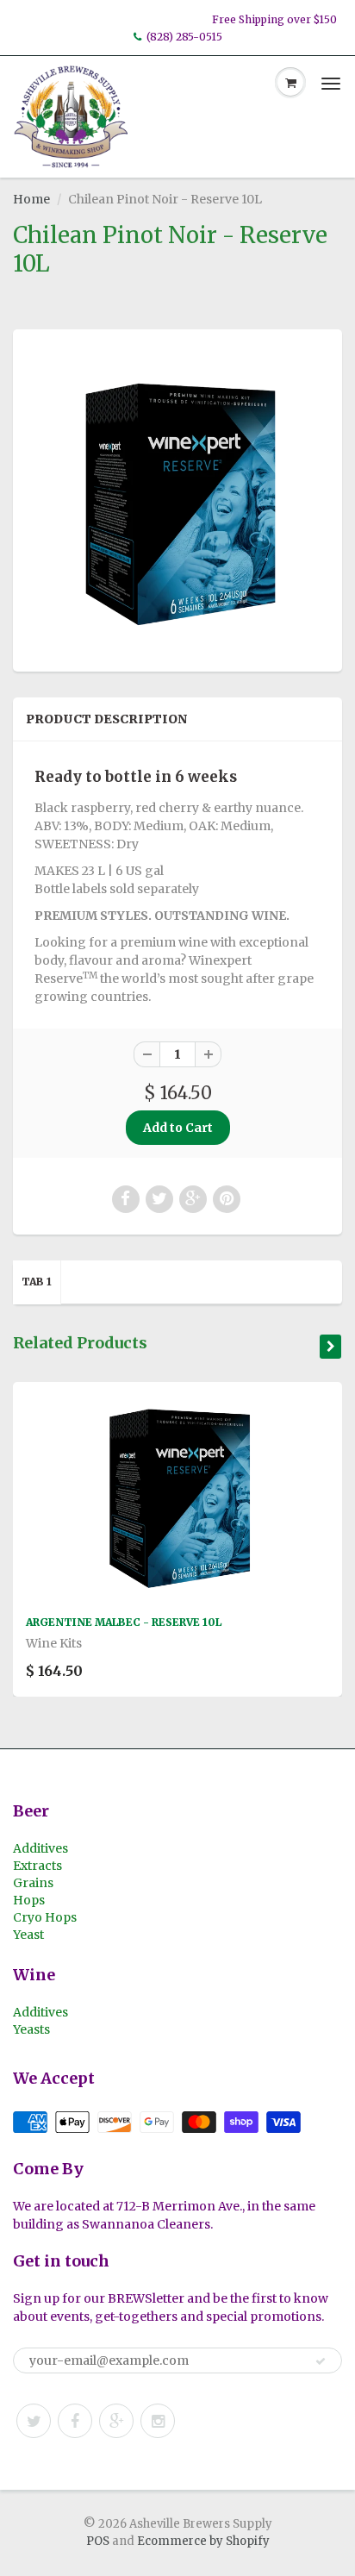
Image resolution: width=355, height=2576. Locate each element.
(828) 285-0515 (184, 37)
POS (98, 2541)
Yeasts (31, 2029)
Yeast (28, 1935)
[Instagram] (158, 2421)
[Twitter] (34, 2421)
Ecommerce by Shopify (203, 2541)
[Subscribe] (321, 2361)
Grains (33, 1883)
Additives (40, 1848)
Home (31, 199)
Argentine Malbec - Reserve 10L (124, 1622)
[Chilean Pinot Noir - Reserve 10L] (177, 498)
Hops (29, 1900)
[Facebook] (75, 2421)
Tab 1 (37, 1282)
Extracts (37, 1866)
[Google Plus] (116, 2421)
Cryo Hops (45, 1917)
